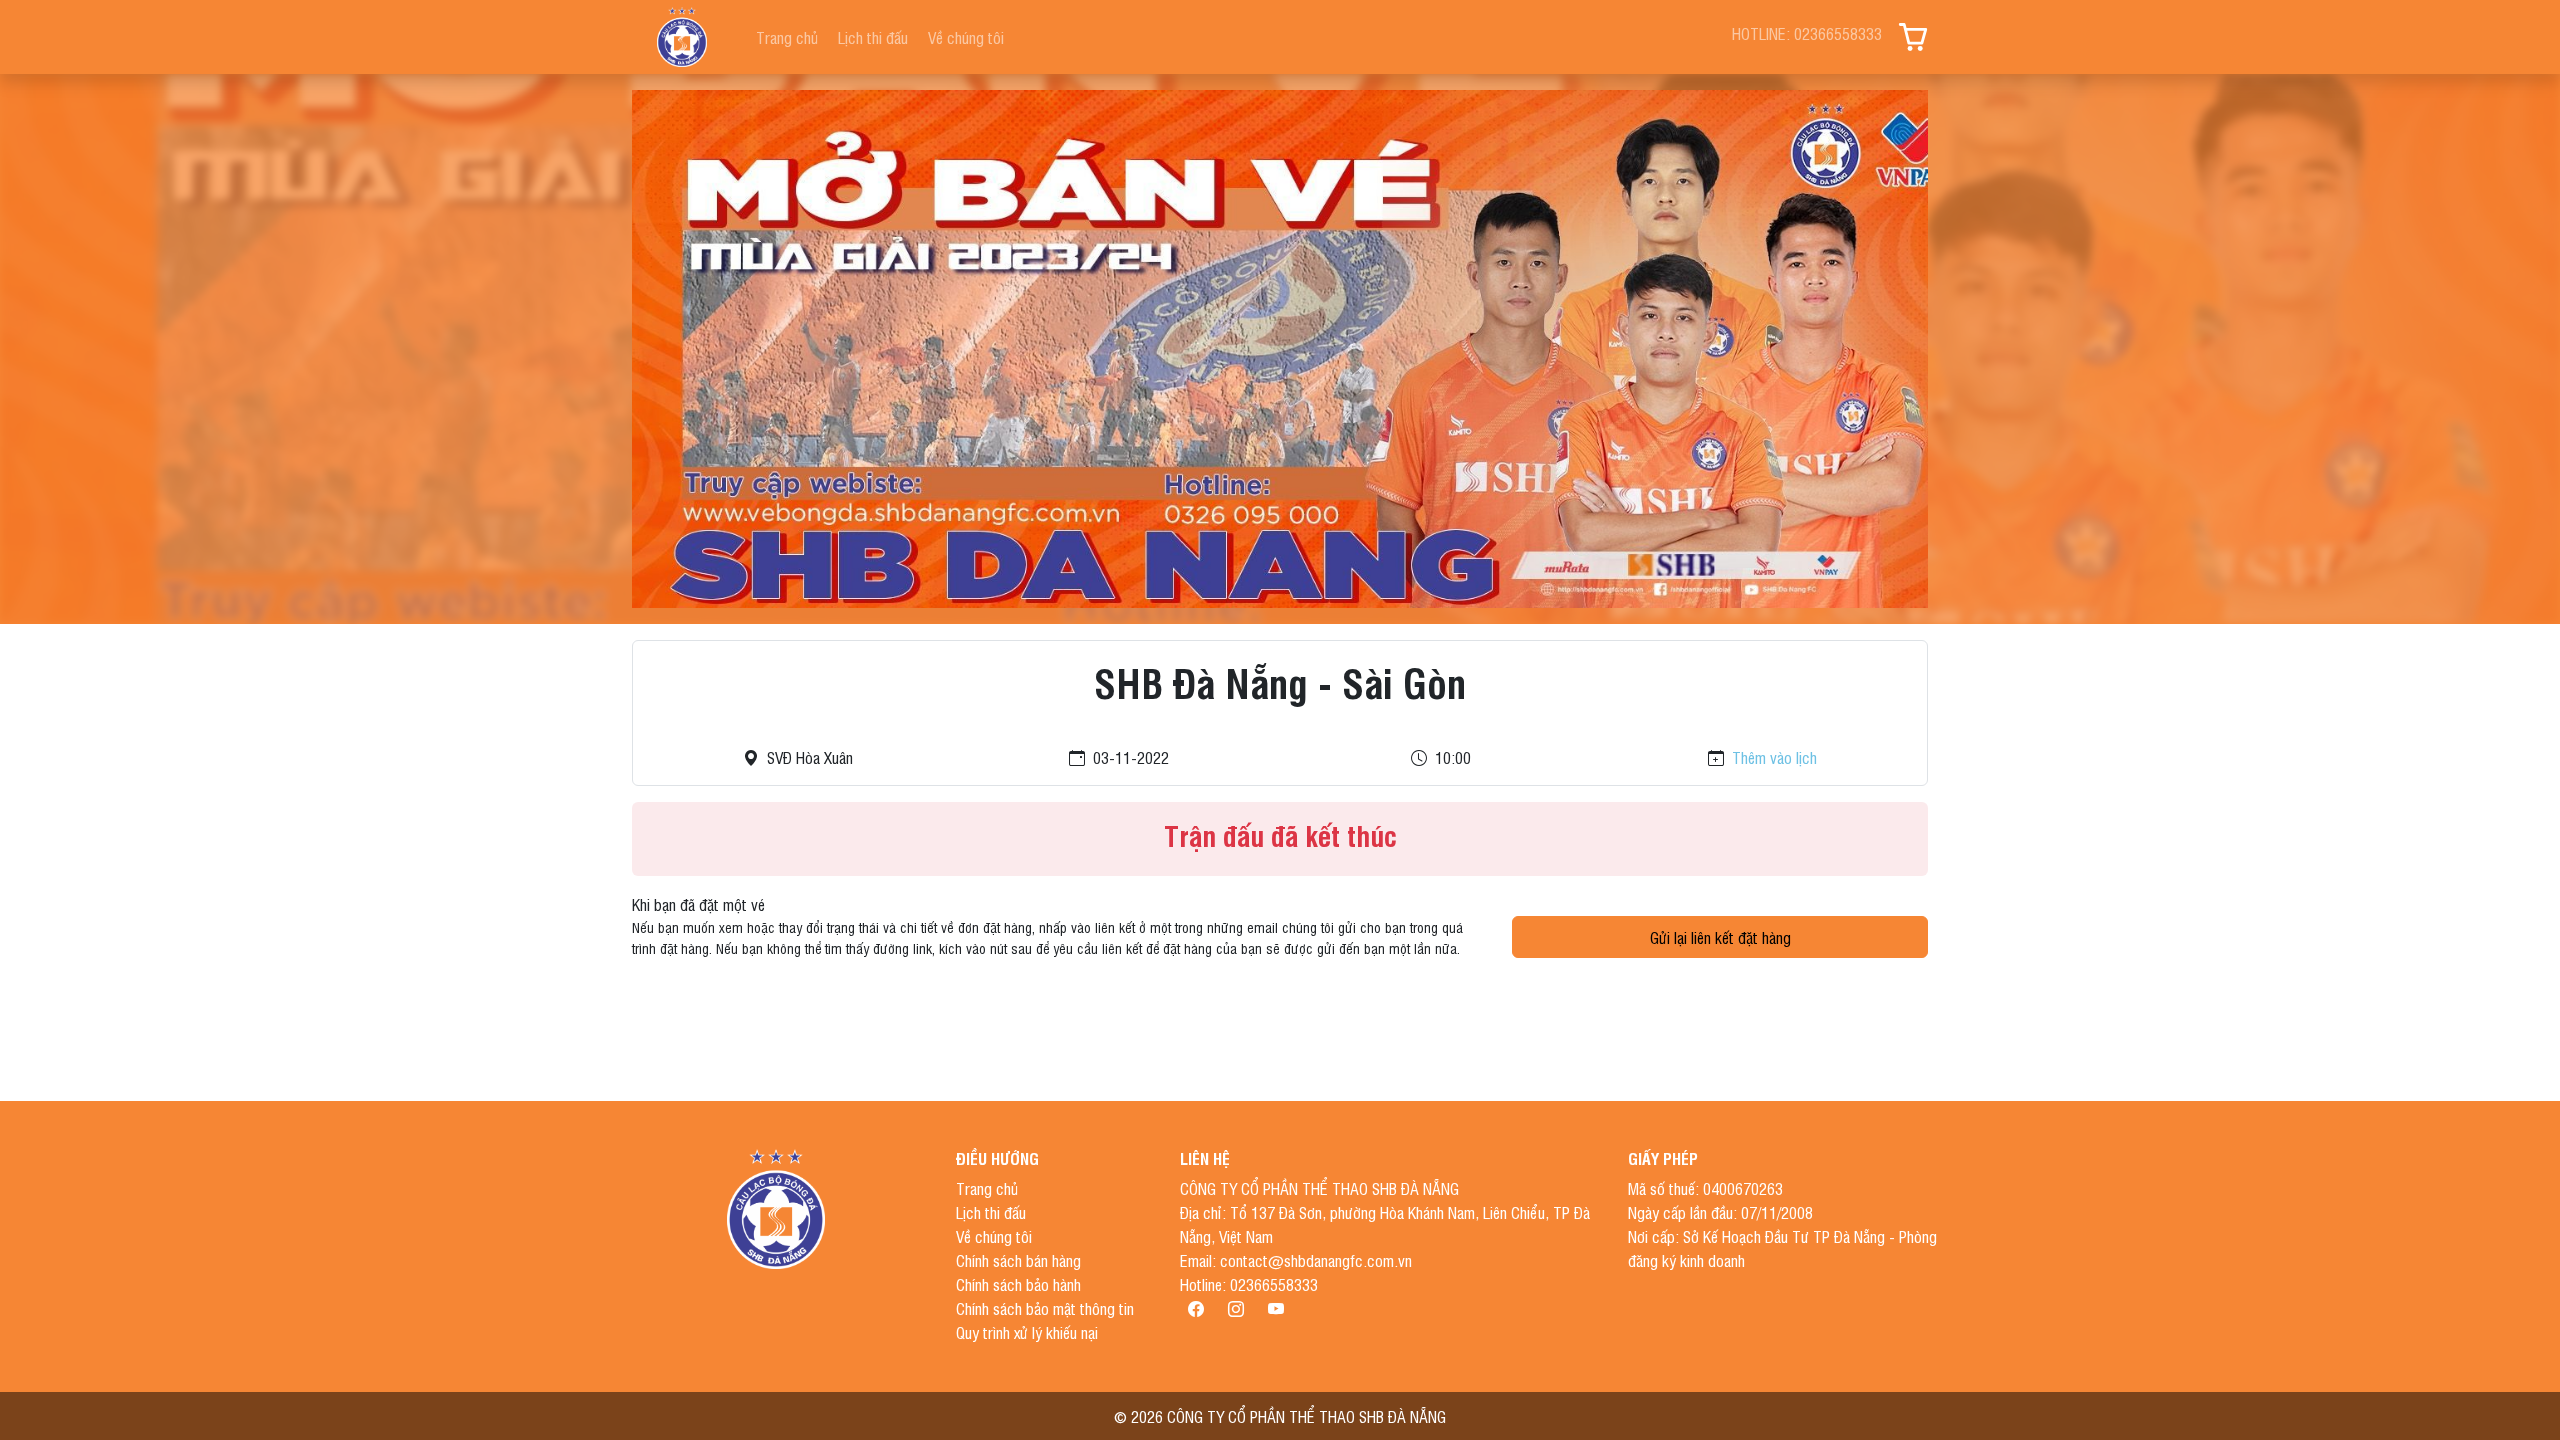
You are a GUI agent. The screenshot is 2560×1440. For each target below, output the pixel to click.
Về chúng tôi (966, 37)
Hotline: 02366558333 (1249, 1284)
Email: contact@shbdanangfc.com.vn (1296, 1260)
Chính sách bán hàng (1018, 1260)
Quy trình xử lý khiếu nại (1027, 1332)
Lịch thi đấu (873, 37)
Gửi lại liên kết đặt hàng (1720, 937)
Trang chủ (787, 37)
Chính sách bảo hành (1018, 1284)
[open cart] (1913, 37)
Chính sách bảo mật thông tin (1045, 1308)
